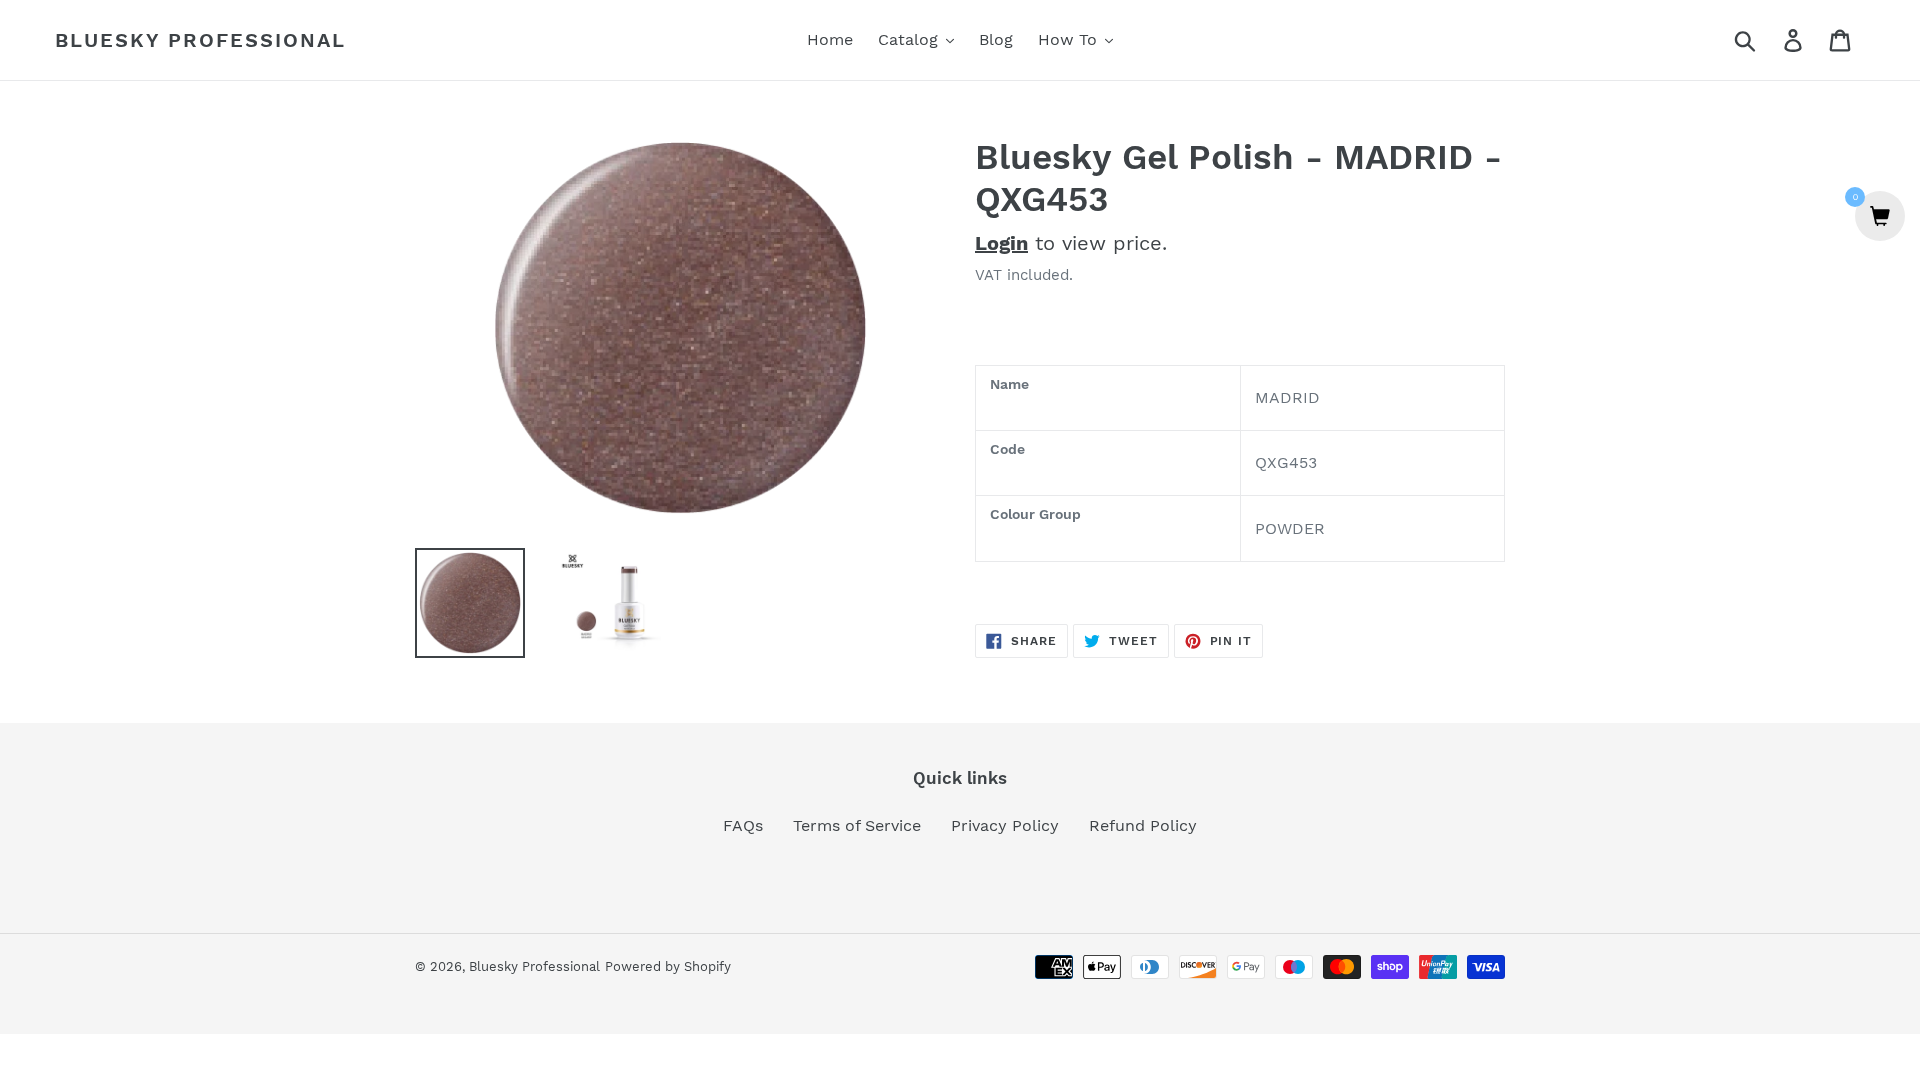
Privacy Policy (1005, 825)
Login (1001, 243)
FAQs (743, 825)
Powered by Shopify (668, 966)
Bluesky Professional (200, 40)
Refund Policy (1143, 825)
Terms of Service (857, 825)
